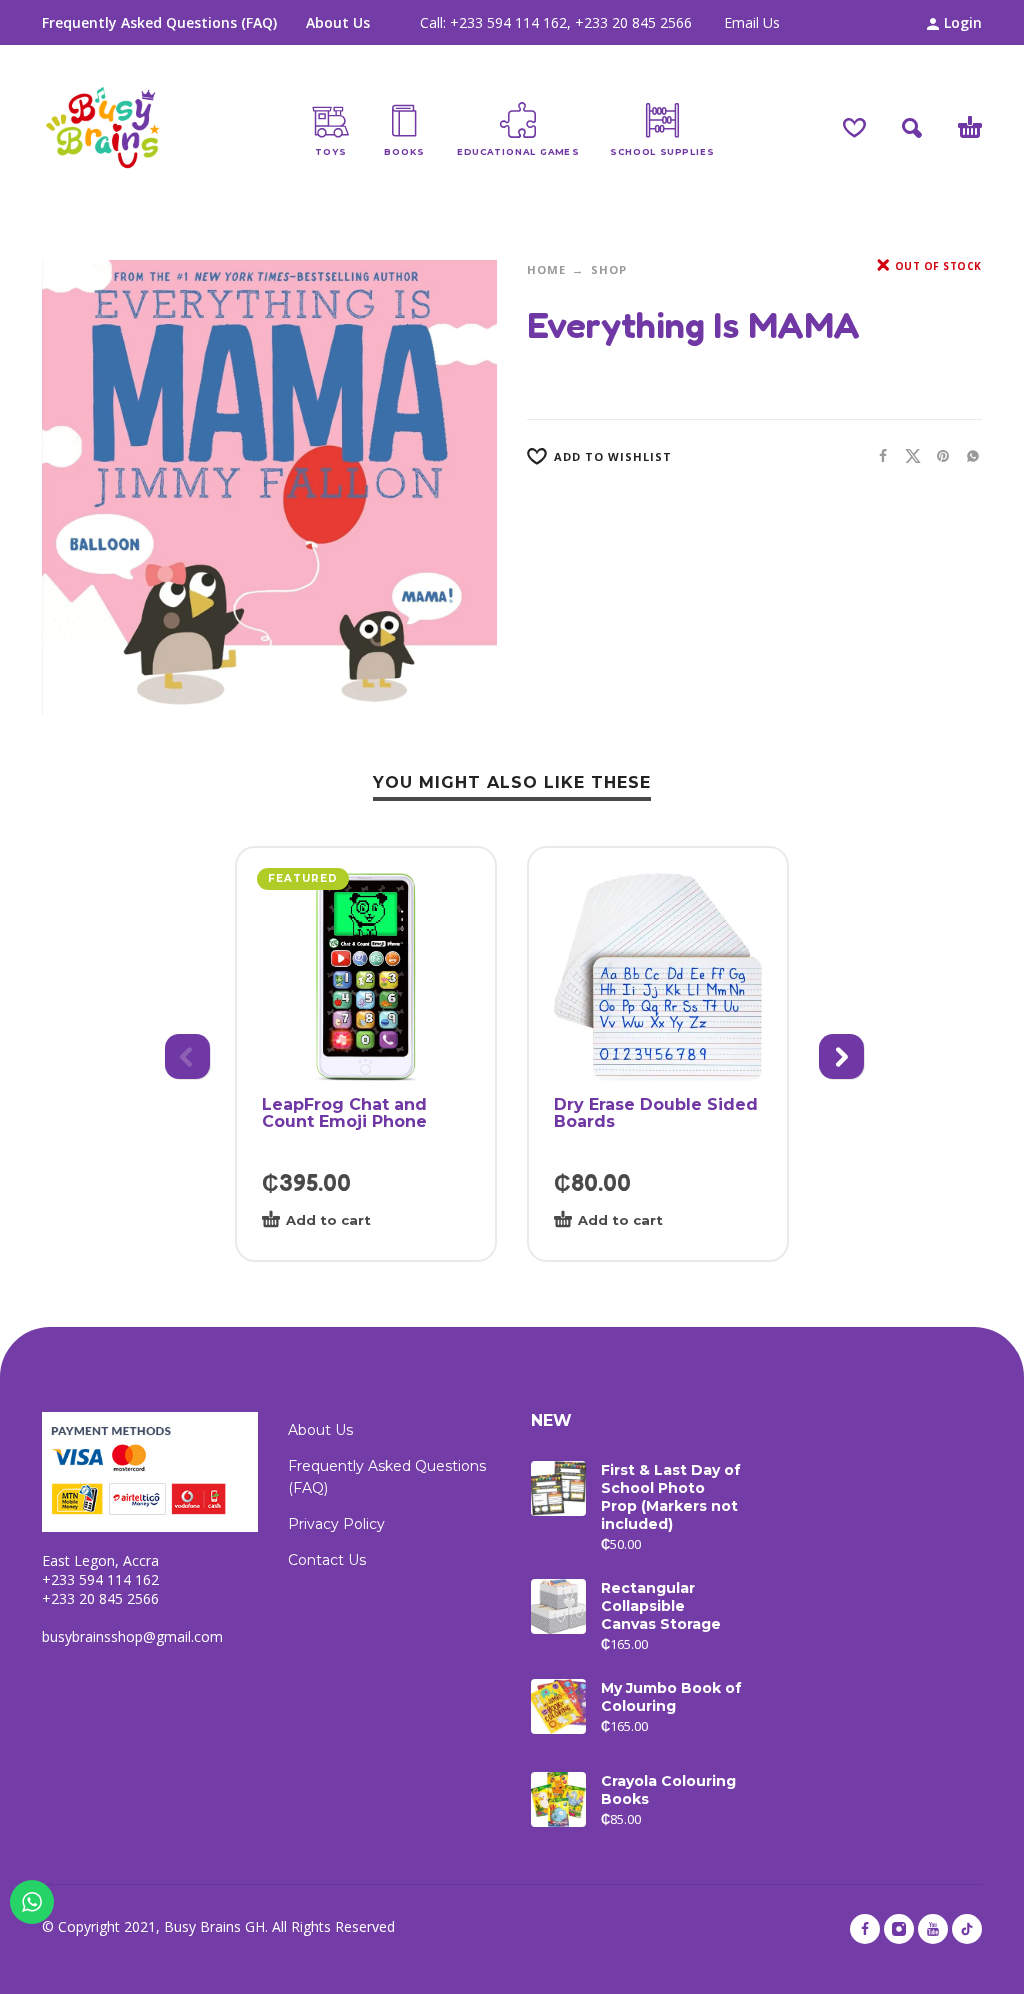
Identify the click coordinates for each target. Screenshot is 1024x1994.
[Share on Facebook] (877, 455)
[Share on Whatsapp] (967, 455)
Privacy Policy (336, 1524)
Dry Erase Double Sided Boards (656, 1113)
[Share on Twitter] (907, 455)
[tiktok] (967, 1929)
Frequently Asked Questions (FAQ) (159, 22)
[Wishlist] (854, 128)
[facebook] (865, 1929)
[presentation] (185, 1054)
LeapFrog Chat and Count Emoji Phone (344, 1113)
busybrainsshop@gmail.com (132, 1636)
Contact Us (327, 1560)
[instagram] (899, 1929)
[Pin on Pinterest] (937, 455)
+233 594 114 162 (508, 22)
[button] (912, 128)
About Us (338, 22)
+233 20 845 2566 (633, 22)
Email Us (752, 22)
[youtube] (933, 1929)
